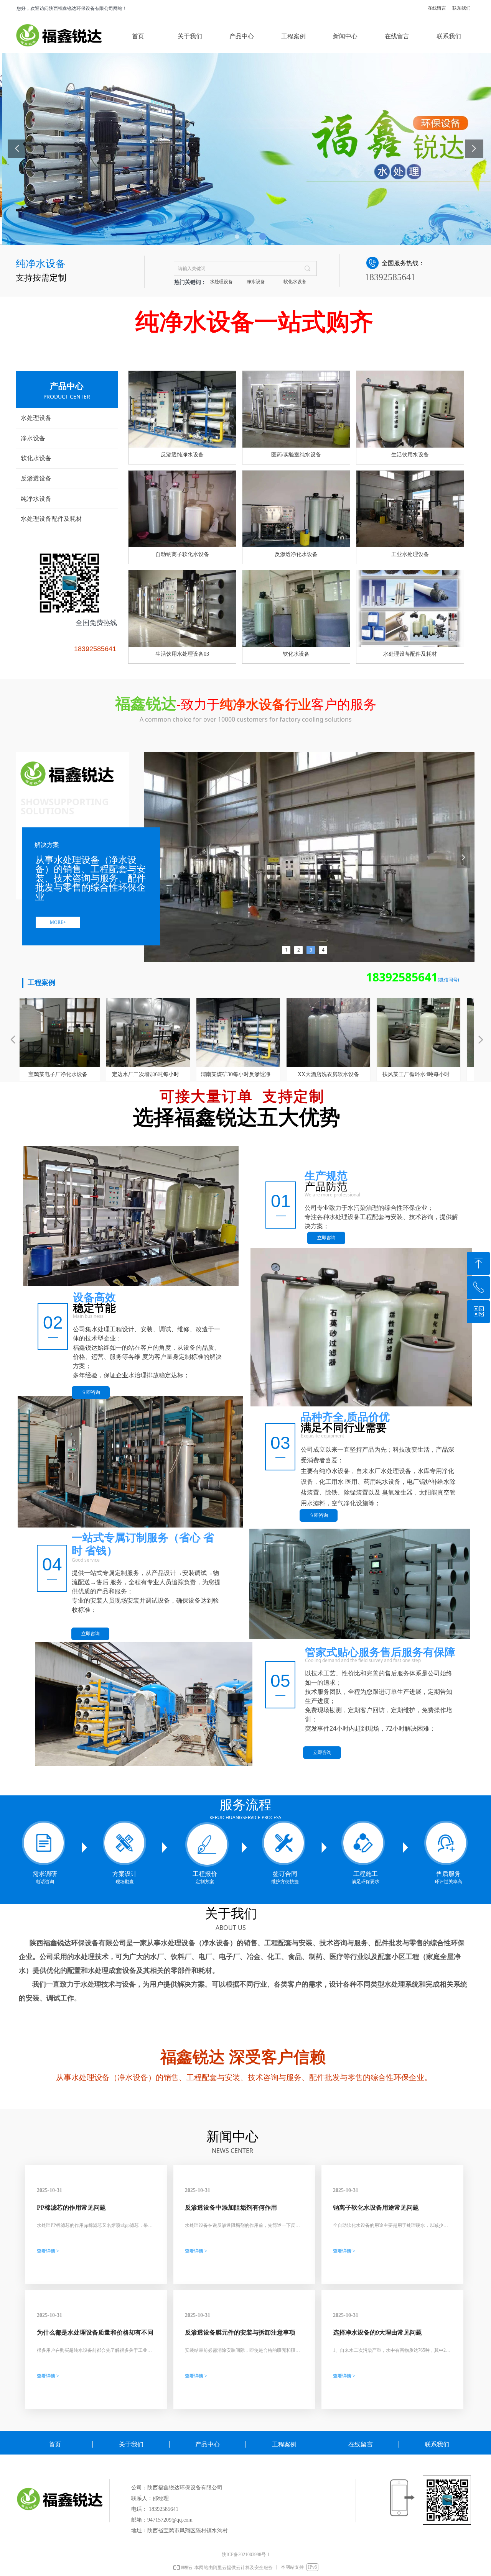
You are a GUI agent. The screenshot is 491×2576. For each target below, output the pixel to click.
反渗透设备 (36, 478)
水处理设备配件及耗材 (51, 519)
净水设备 (256, 282)
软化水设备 (295, 282)
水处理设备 (221, 282)
